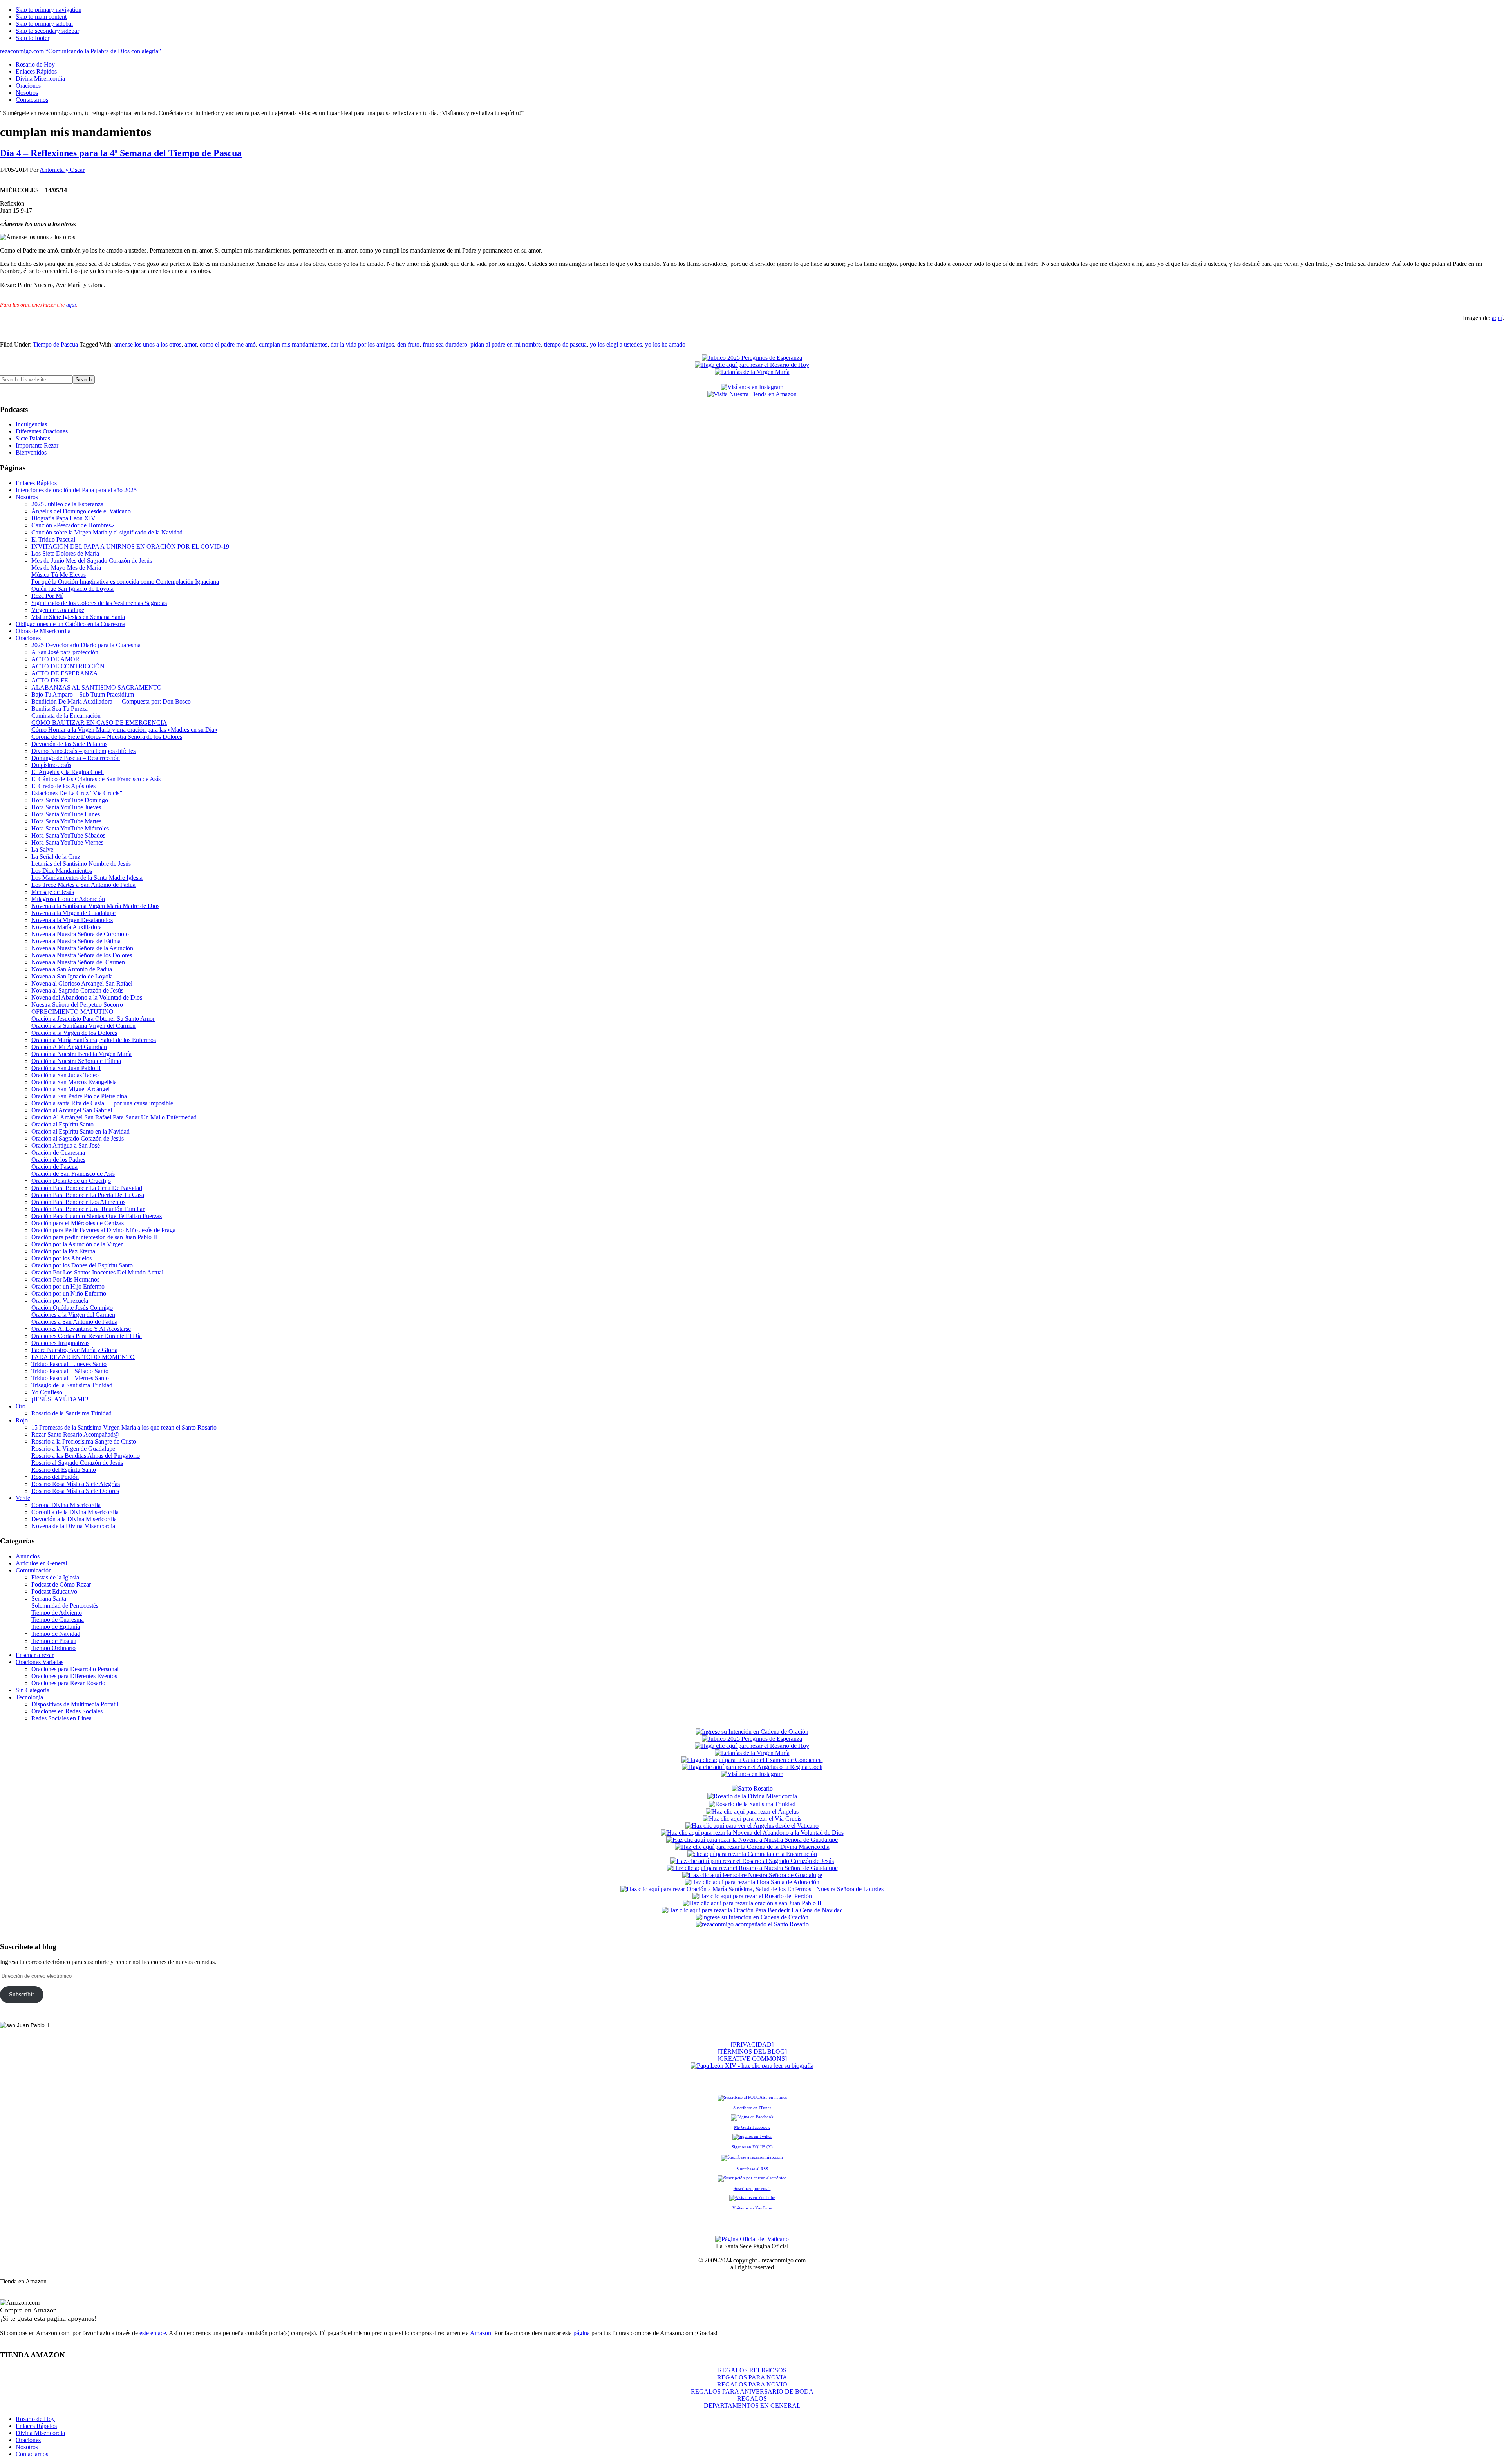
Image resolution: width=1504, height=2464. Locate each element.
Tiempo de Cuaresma (58, 1620)
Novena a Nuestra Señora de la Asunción (82, 948)
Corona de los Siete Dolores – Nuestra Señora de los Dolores (107, 737)
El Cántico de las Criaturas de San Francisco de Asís (96, 779)
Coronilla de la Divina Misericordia (75, 1512)
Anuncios (28, 1556)
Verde (23, 1498)
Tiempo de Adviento (57, 1613)
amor (191, 344)
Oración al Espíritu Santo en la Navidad (80, 1131)
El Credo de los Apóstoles (63, 786)
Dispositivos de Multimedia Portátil (75, 1704)
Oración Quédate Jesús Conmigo (72, 1308)
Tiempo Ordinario (53, 1648)
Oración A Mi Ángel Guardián (69, 1047)
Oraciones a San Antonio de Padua (74, 1322)
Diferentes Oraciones (42, 431)
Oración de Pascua (54, 1167)
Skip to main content (41, 17)
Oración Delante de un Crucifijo (71, 1181)
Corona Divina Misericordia (66, 1505)
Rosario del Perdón (55, 1477)
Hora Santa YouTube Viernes (67, 842)
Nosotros (27, 497)
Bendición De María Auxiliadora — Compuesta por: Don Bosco (111, 701)
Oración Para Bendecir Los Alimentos (78, 1202)
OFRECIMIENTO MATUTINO (72, 1012)
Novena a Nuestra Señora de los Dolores (82, 955)
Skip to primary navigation (49, 10)
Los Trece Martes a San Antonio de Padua (83, 885)
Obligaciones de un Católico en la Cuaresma (70, 624)
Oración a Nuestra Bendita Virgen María (81, 1054)
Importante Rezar (37, 445)
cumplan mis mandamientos (293, 344)
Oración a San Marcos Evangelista (74, 1082)
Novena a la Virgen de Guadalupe (73, 913)
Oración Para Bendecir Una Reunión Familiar (88, 1209)
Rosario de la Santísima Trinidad (71, 1413)
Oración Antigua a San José (66, 1145)
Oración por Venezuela (60, 1301)
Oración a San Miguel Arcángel (70, 1089)
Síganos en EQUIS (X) (752, 2147)
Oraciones (28, 638)
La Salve (42, 849)
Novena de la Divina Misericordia (73, 1526)
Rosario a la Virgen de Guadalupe (73, 1449)
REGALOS (752, 2398)
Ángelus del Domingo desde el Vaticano (81, 511)
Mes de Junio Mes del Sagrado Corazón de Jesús (92, 560)
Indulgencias (31, 424)
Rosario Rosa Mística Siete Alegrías (76, 1484)
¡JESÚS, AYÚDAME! (60, 1399)
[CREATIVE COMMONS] (752, 2059)
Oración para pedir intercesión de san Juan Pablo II (94, 1237)
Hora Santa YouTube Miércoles (70, 828)
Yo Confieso (47, 1392)
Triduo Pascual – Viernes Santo (70, 1378)
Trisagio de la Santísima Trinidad (72, 1385)
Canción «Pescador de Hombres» (73, 525)
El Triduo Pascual (53, 539)
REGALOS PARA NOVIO (752, 2384)
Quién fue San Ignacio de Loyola (72, 589)
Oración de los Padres (58, 1160)
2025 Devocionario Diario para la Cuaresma (86, 645)
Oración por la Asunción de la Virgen (78, 1244)
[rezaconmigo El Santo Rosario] (752, 1924)
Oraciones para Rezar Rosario (68, 1683)
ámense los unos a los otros (148, 344)
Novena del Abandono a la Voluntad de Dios (87, 997)
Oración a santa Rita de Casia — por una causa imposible (102, 1103)
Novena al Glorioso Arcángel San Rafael (82, 983)
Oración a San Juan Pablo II (66, 1068)
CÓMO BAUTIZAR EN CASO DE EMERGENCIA (99, 723)
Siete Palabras (33, 438)
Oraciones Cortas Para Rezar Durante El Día (87, 1336)
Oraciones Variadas (40, 1662)
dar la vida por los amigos (362, 344)
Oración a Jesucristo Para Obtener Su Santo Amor (93, 1019)
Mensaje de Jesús (53, 892)
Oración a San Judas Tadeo (65, 1075)
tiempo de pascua (565, 344)
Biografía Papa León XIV (63, 518)
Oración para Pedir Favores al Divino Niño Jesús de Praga (103, 1230)
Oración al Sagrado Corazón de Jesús (78, 1138)
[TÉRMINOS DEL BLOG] (752, 2052)
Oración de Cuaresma (58, 1153)
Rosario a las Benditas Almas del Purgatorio (86, 1456)
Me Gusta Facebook (752, 2127)
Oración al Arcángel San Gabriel (72, 1110)
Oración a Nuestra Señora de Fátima (76, 1061)
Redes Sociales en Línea (61, 1718)
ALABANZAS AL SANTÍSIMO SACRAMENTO (97, 687)
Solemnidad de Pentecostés (65, 1606)
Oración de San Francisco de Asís (73, 1174)
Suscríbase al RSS (752, 2169)
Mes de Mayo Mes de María (66, 568)
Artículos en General (41, 1563)
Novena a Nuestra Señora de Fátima (76, 941)
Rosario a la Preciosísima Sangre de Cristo (84, 1441)
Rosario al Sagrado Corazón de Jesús (77, 1463)
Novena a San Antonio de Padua (72, 969)
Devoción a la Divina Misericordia (74, 1519)
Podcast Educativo (54, 1591)
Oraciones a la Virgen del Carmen (73, 1315)
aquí (71, 305)
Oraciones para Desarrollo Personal (75, 1669)
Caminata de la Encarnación (66, 716)
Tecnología (29, 1697)
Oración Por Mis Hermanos (65, 1279)
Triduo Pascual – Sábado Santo (70, 1371)
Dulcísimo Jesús (51, 765)
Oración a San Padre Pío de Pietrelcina (79, 1096)
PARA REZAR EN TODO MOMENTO (83, 1357)
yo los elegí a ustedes (616, 344)
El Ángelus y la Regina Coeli (68, 772)
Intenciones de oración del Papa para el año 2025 (76, 490)
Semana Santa (49, 1598)
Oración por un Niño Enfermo (69, 1293)
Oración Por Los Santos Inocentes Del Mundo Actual (97, 1272)
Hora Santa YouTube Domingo (70, 800)
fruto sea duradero (445, 344)
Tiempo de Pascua (55, 344)
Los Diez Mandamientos (62, 871)
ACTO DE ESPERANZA (65, 673)
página (582, 2333)
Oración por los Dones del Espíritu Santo (82, 1265)
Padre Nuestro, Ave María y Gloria (74, 1350)
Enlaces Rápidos (36, 483)
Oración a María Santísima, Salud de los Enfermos (94, 1040)
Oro (21, 1406)
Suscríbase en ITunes (752, 2108)
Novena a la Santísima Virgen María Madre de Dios (95, 906)
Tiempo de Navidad (56, 1634)
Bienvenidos (31, 452)
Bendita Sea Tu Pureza (60, 709)
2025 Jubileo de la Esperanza (67, 504)
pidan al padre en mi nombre (506, 344)
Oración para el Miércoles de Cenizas (78, 1223)
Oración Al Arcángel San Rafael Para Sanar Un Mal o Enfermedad (114, 1117)
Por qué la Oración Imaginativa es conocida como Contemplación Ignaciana (125, 582)
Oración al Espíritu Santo (62, 1124)
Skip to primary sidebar (44, 24)
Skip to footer (33, 38)
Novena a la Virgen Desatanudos (72, 920)
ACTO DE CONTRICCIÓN (68, 666)
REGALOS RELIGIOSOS (752, 2370)
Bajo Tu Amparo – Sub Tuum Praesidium (83, 694)
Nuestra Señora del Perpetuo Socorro (77, 1005)
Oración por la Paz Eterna (63, 1251)
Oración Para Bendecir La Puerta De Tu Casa (88, 1195)
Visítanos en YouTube (752, 2208)
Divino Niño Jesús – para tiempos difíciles (83, 751)
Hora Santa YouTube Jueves (66, 807)
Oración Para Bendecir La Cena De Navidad (87, 1188)
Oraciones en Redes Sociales (67, 1711)
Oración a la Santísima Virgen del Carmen (83, 1026)
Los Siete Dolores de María (65, 553)
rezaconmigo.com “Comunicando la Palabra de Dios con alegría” (80, 51)
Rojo (22, 1420)
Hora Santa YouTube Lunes (66, 814)
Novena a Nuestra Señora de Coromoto (80, 934)
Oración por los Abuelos (61, 1258)
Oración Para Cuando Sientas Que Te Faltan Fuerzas (97, 1216)
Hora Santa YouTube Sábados (68, 835)
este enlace (153, 2333)
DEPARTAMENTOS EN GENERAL (752, 2405)
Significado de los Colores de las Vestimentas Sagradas (99, 603)
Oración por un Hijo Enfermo (68, 1286)
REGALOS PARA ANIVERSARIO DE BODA (752, 2391)
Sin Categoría (33, 1690)
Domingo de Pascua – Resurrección (76, 758)
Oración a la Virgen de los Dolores (74, 1033)
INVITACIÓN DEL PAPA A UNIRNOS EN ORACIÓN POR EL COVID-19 (130, 546)
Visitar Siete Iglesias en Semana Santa (78, 617)
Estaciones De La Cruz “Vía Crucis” (77, 793)
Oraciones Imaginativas (60, 1343)
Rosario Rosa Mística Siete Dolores (75, 1491)
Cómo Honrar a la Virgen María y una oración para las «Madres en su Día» (124, 730)
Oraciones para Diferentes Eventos (74, 1676)
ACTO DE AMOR (55, 659)
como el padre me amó (228, 344)
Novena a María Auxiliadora (67, 927)
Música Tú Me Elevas (59, 575)
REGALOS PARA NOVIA (752, 2377)
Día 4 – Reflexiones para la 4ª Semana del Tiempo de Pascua (121, 153)
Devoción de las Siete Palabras (69, 744)
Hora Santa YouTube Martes (66, 821)
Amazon (481, 2333)
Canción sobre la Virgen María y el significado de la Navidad (107, 532)
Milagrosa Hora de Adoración (68, 899)
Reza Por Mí (47, 596)
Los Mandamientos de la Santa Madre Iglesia (87, 878)
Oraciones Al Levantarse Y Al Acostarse (81, 1329)
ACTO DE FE (50, 680)
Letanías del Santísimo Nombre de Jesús (81, 864)
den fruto (408, 344)
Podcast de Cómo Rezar (61, 1584)
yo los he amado (665, 344)
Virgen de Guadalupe (58, 610)
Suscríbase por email (752, 2188)
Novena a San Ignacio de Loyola (72, 976)
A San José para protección (65, 652)
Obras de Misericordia (43, 631)
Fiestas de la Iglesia (55, 1577)
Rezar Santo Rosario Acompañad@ (75, 1434)
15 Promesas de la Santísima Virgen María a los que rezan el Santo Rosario (124, 1427)
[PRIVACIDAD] (752, 2044)
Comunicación (34, 1570)
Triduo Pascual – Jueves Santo (69, 1364)
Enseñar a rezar (35, 1655)
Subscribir (22, 1994)
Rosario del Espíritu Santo (64, 1470)
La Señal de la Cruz (56, 857)
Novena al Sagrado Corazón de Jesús (77, 990)
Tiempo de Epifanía (56, 1627)
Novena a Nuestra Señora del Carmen (78, 962)
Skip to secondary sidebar (47, 31)
